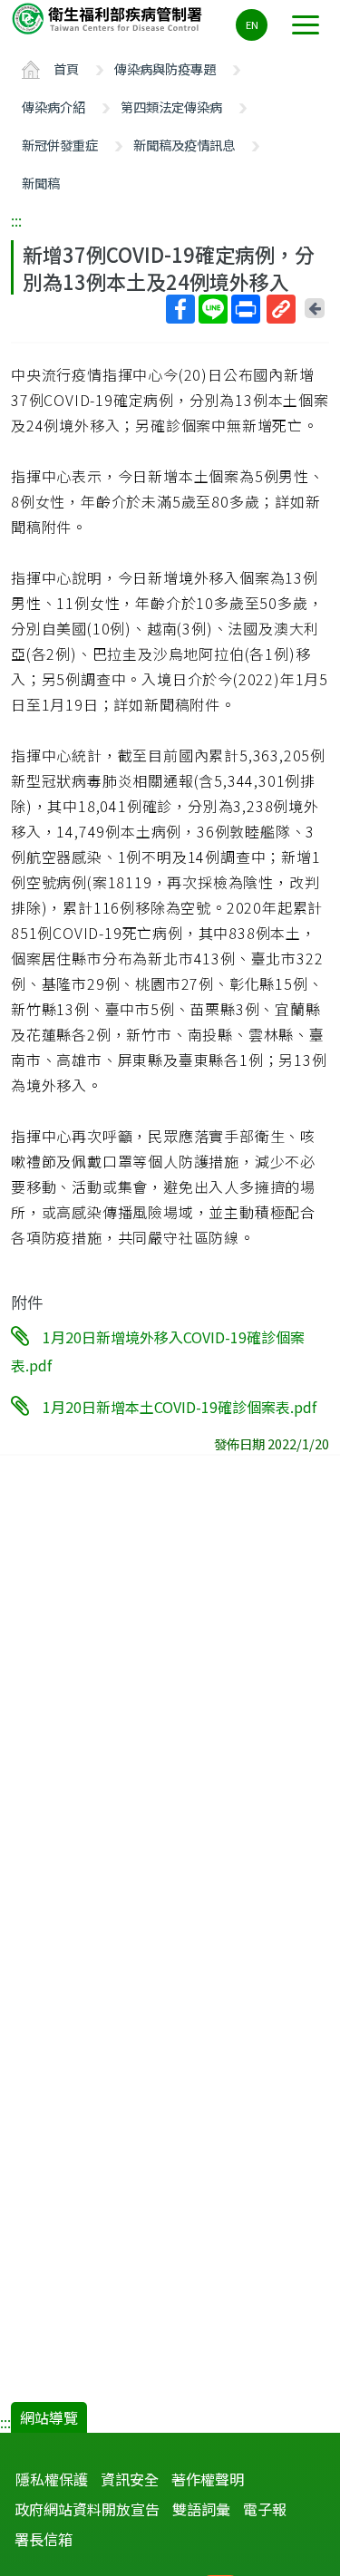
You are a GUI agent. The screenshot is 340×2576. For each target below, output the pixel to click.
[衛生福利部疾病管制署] (109, 18)
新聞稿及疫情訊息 (184, 145)
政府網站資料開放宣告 (87, 2509)
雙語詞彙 (201, 2509)
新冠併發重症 (60, 145)
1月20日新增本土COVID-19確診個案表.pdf (180, 1407)
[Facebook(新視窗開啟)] (180, 309)
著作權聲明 (208, 2479)
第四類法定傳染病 (171, 107)
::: (16, 220)
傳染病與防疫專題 (165, 68)
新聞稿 (41, 183)
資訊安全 (130, 2479)
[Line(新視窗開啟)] (213, 309)
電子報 (265, 2509)
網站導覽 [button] (49, 2417)
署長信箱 (44, 2539)
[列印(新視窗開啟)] (246, 309)
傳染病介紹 (53, 107)
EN (252, 24)
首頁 (66, 68)
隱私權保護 (52, 2479)
